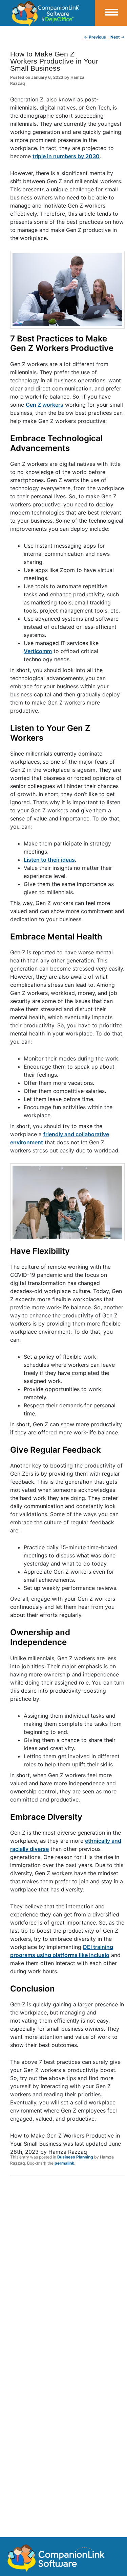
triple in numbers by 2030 (66, 156)
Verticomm (38, 651)
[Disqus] (67, 2269)
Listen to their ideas (49, 860)
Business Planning (75, 2157)
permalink (64, 2163)
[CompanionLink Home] (47, 13)
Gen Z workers (45, 405)
